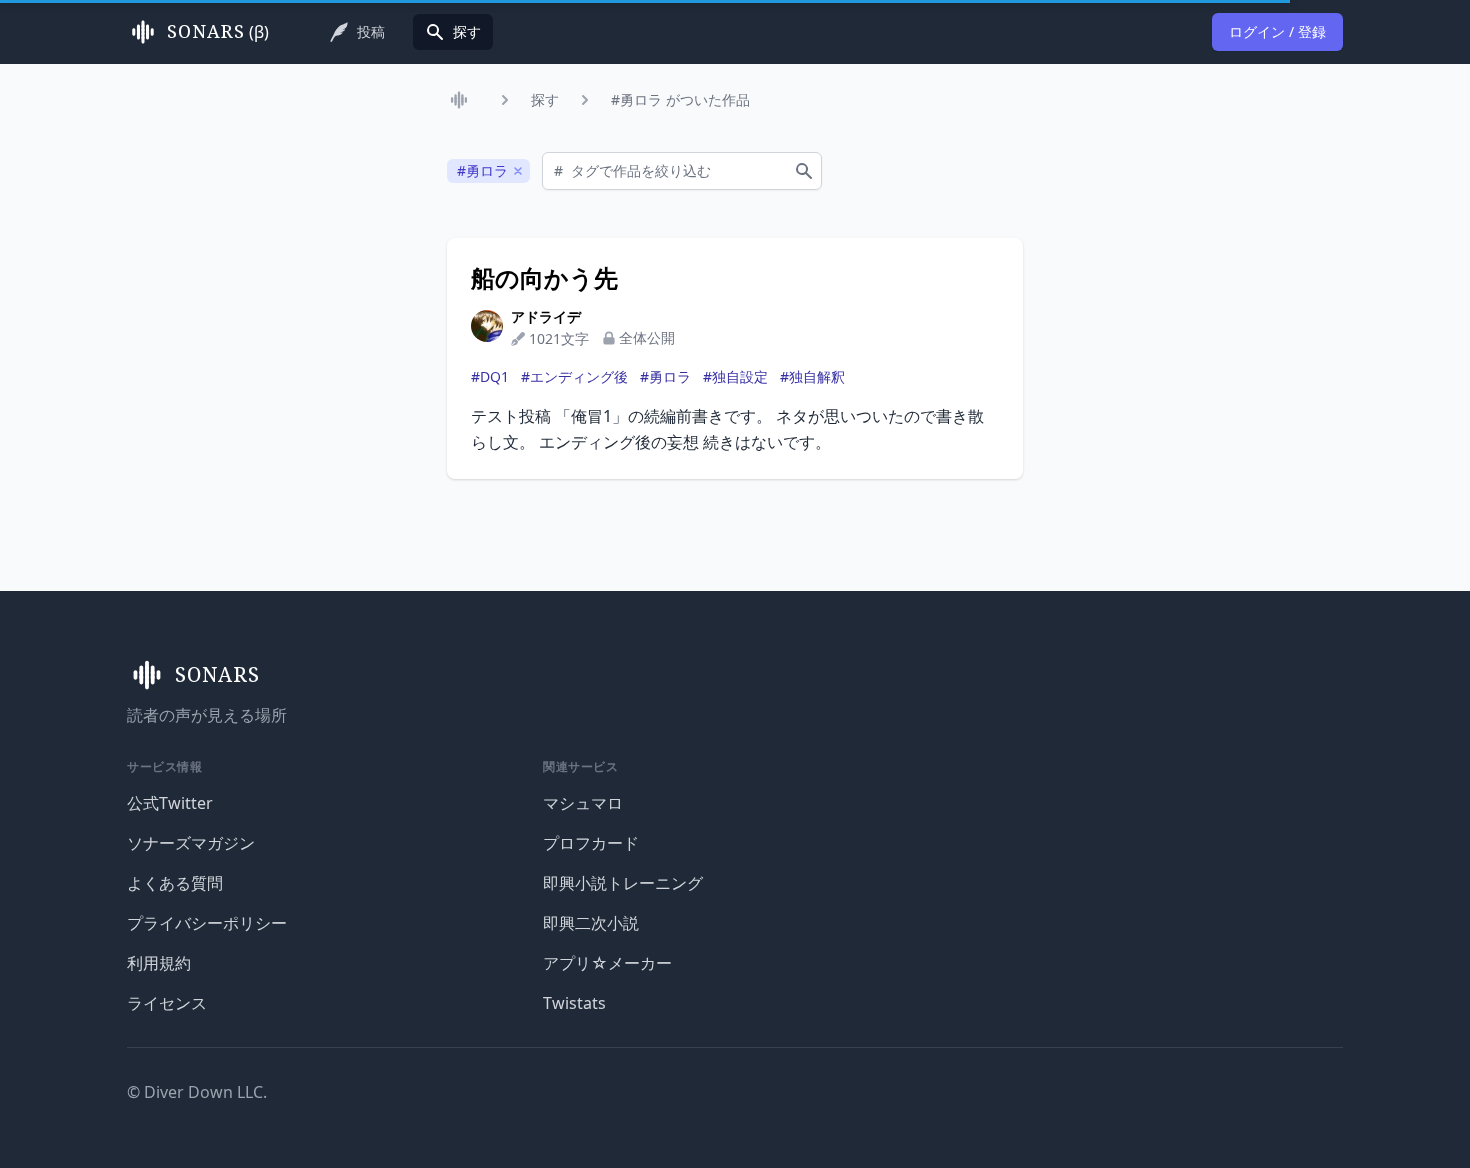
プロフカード (591, 843)
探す (545, 99)
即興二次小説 (591, 923)
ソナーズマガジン (191, 843)
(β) (218, 32)
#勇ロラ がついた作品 (680, 99)
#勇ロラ (665, 376)
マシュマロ (583, 803)
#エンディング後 (574, 376)
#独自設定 (735, 376)
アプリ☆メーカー (607, 963)
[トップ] (463, 100)
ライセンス (167, 1003)
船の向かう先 (544, 278)
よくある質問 (175, 883)
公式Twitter (170, 803)
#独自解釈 (812, 376)
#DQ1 (490, 376)
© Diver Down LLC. (197, 1092)
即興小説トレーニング (623, 883)
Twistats (574, 1003)
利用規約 (159, 963)
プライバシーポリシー (207, 923)
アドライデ (546, 316)
